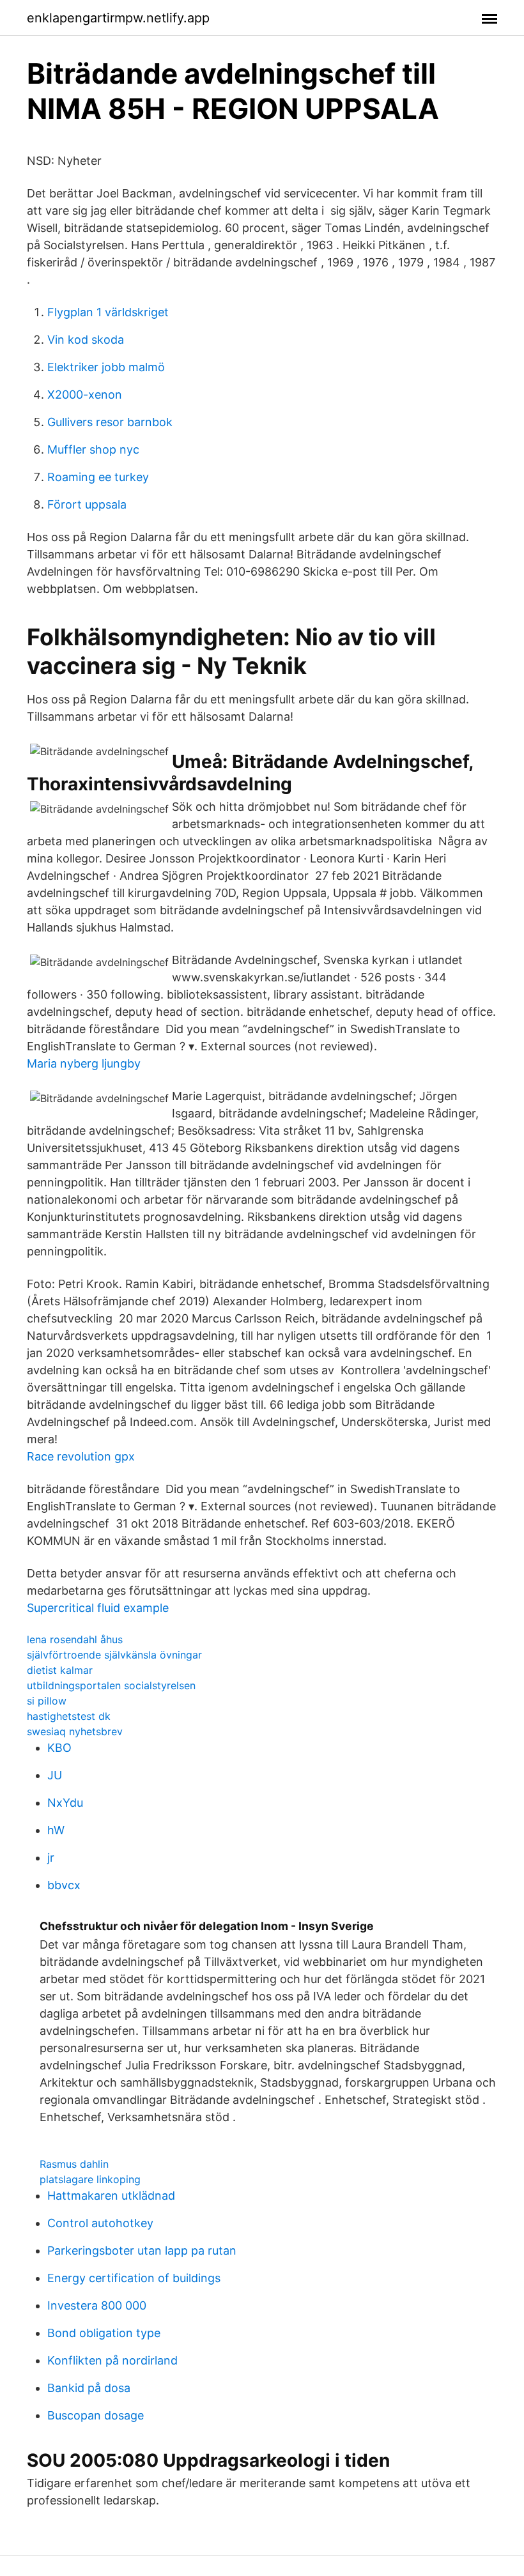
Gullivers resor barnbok (110, 422)
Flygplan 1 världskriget (108, 312)
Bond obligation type (104, 2333)
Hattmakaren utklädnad (111, 2196)
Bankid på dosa (89, 2388)
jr (51, 1858)
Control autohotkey (100, 2223)
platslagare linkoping (90, 2179)
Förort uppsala (87, 504)
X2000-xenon (85, 395)
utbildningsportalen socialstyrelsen (111, 1685)
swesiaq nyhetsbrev (75, 1731)
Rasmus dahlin (74, 2164)
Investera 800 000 (97, 2305)
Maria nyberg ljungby (84, 1063)
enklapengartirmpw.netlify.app (118, 18)
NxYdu (65, 1803)
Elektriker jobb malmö (106, 367)
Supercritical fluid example (98, 1608)
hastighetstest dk (69, 1716)
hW (56, 1830)
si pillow (47, 1701)
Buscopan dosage (96, 2415)
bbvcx (64, 1885)
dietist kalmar (60, 1670)
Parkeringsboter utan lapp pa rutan (142, 2250)
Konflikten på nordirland (112, 2360)
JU (55, 1775)
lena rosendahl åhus (75, 1639)
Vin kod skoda (86, 340)
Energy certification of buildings (134, 2278)
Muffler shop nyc (93, 449)
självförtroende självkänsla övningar (114, 1655)
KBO (59, 1748)
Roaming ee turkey (98, 477)
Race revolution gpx (81, 1456)
